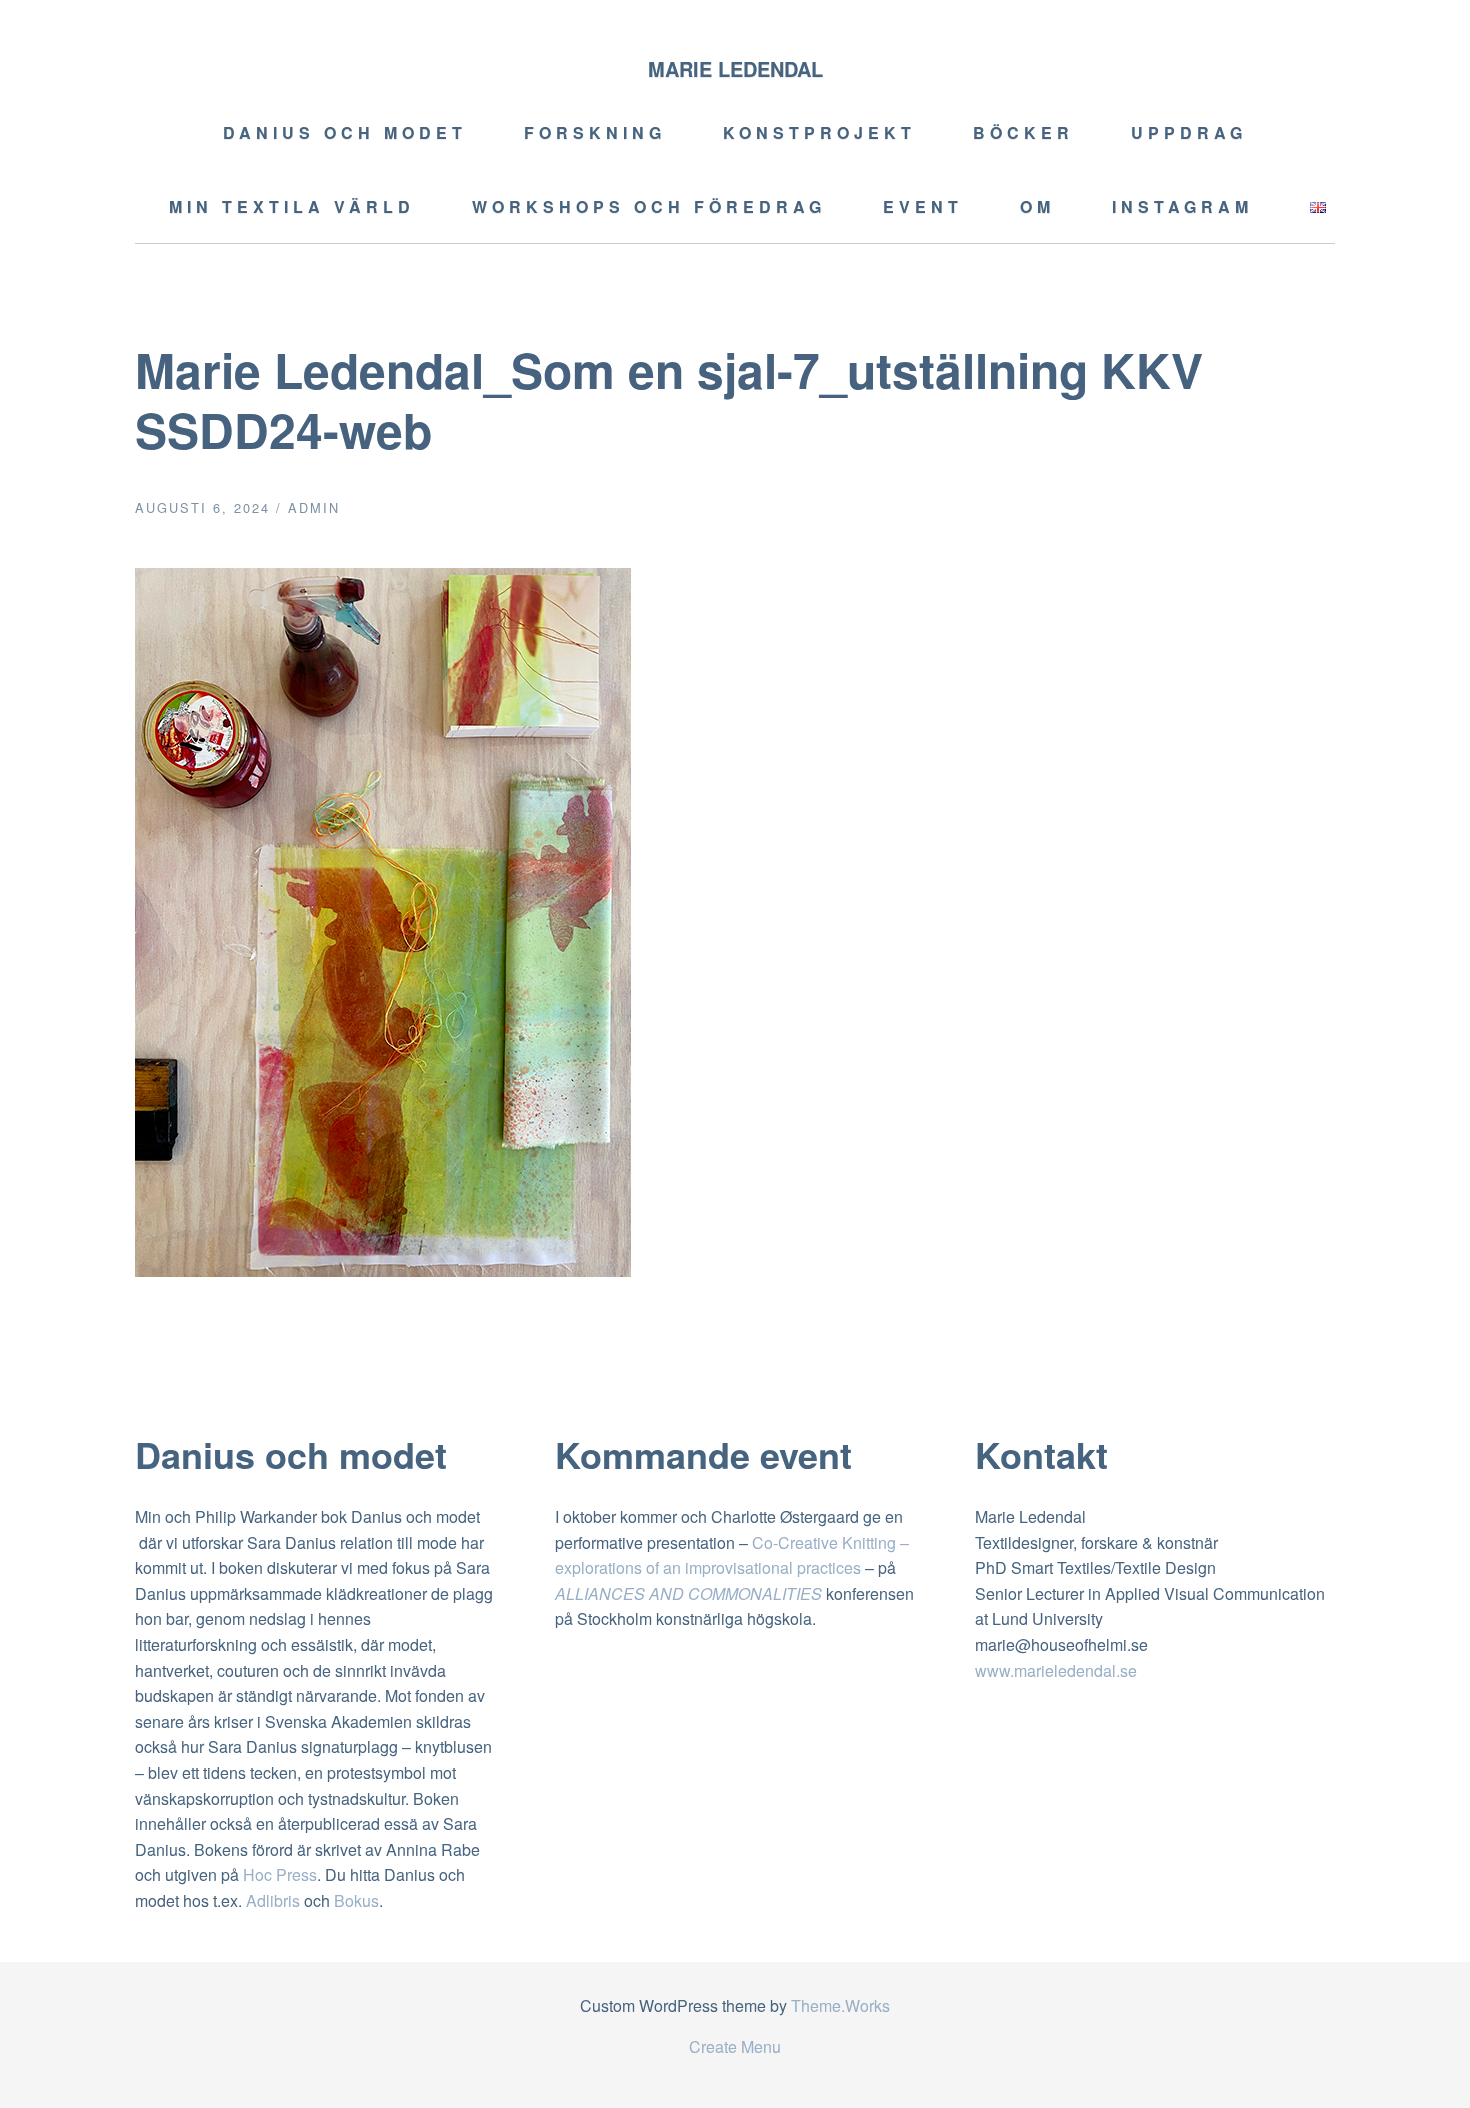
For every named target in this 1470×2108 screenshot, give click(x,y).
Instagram (1182, 206)
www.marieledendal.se (1056, 1670)
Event (923, 206)
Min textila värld (292, 206)
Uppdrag (1189, 132)
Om (1037, 206)
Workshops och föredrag (649, 206)
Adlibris (273, 1900)
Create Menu (735, 2046)
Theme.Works (840, 2005)
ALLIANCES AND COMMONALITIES (688, 1593)
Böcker (1023, 132)
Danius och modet (345, 132)
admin (314, 507)
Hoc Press (280, 1874)
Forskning (595, 132)
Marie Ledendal (735, 68)
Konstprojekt (819, 132)
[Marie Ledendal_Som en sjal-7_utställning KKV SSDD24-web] (383, 1270)
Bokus (356, 1900)
